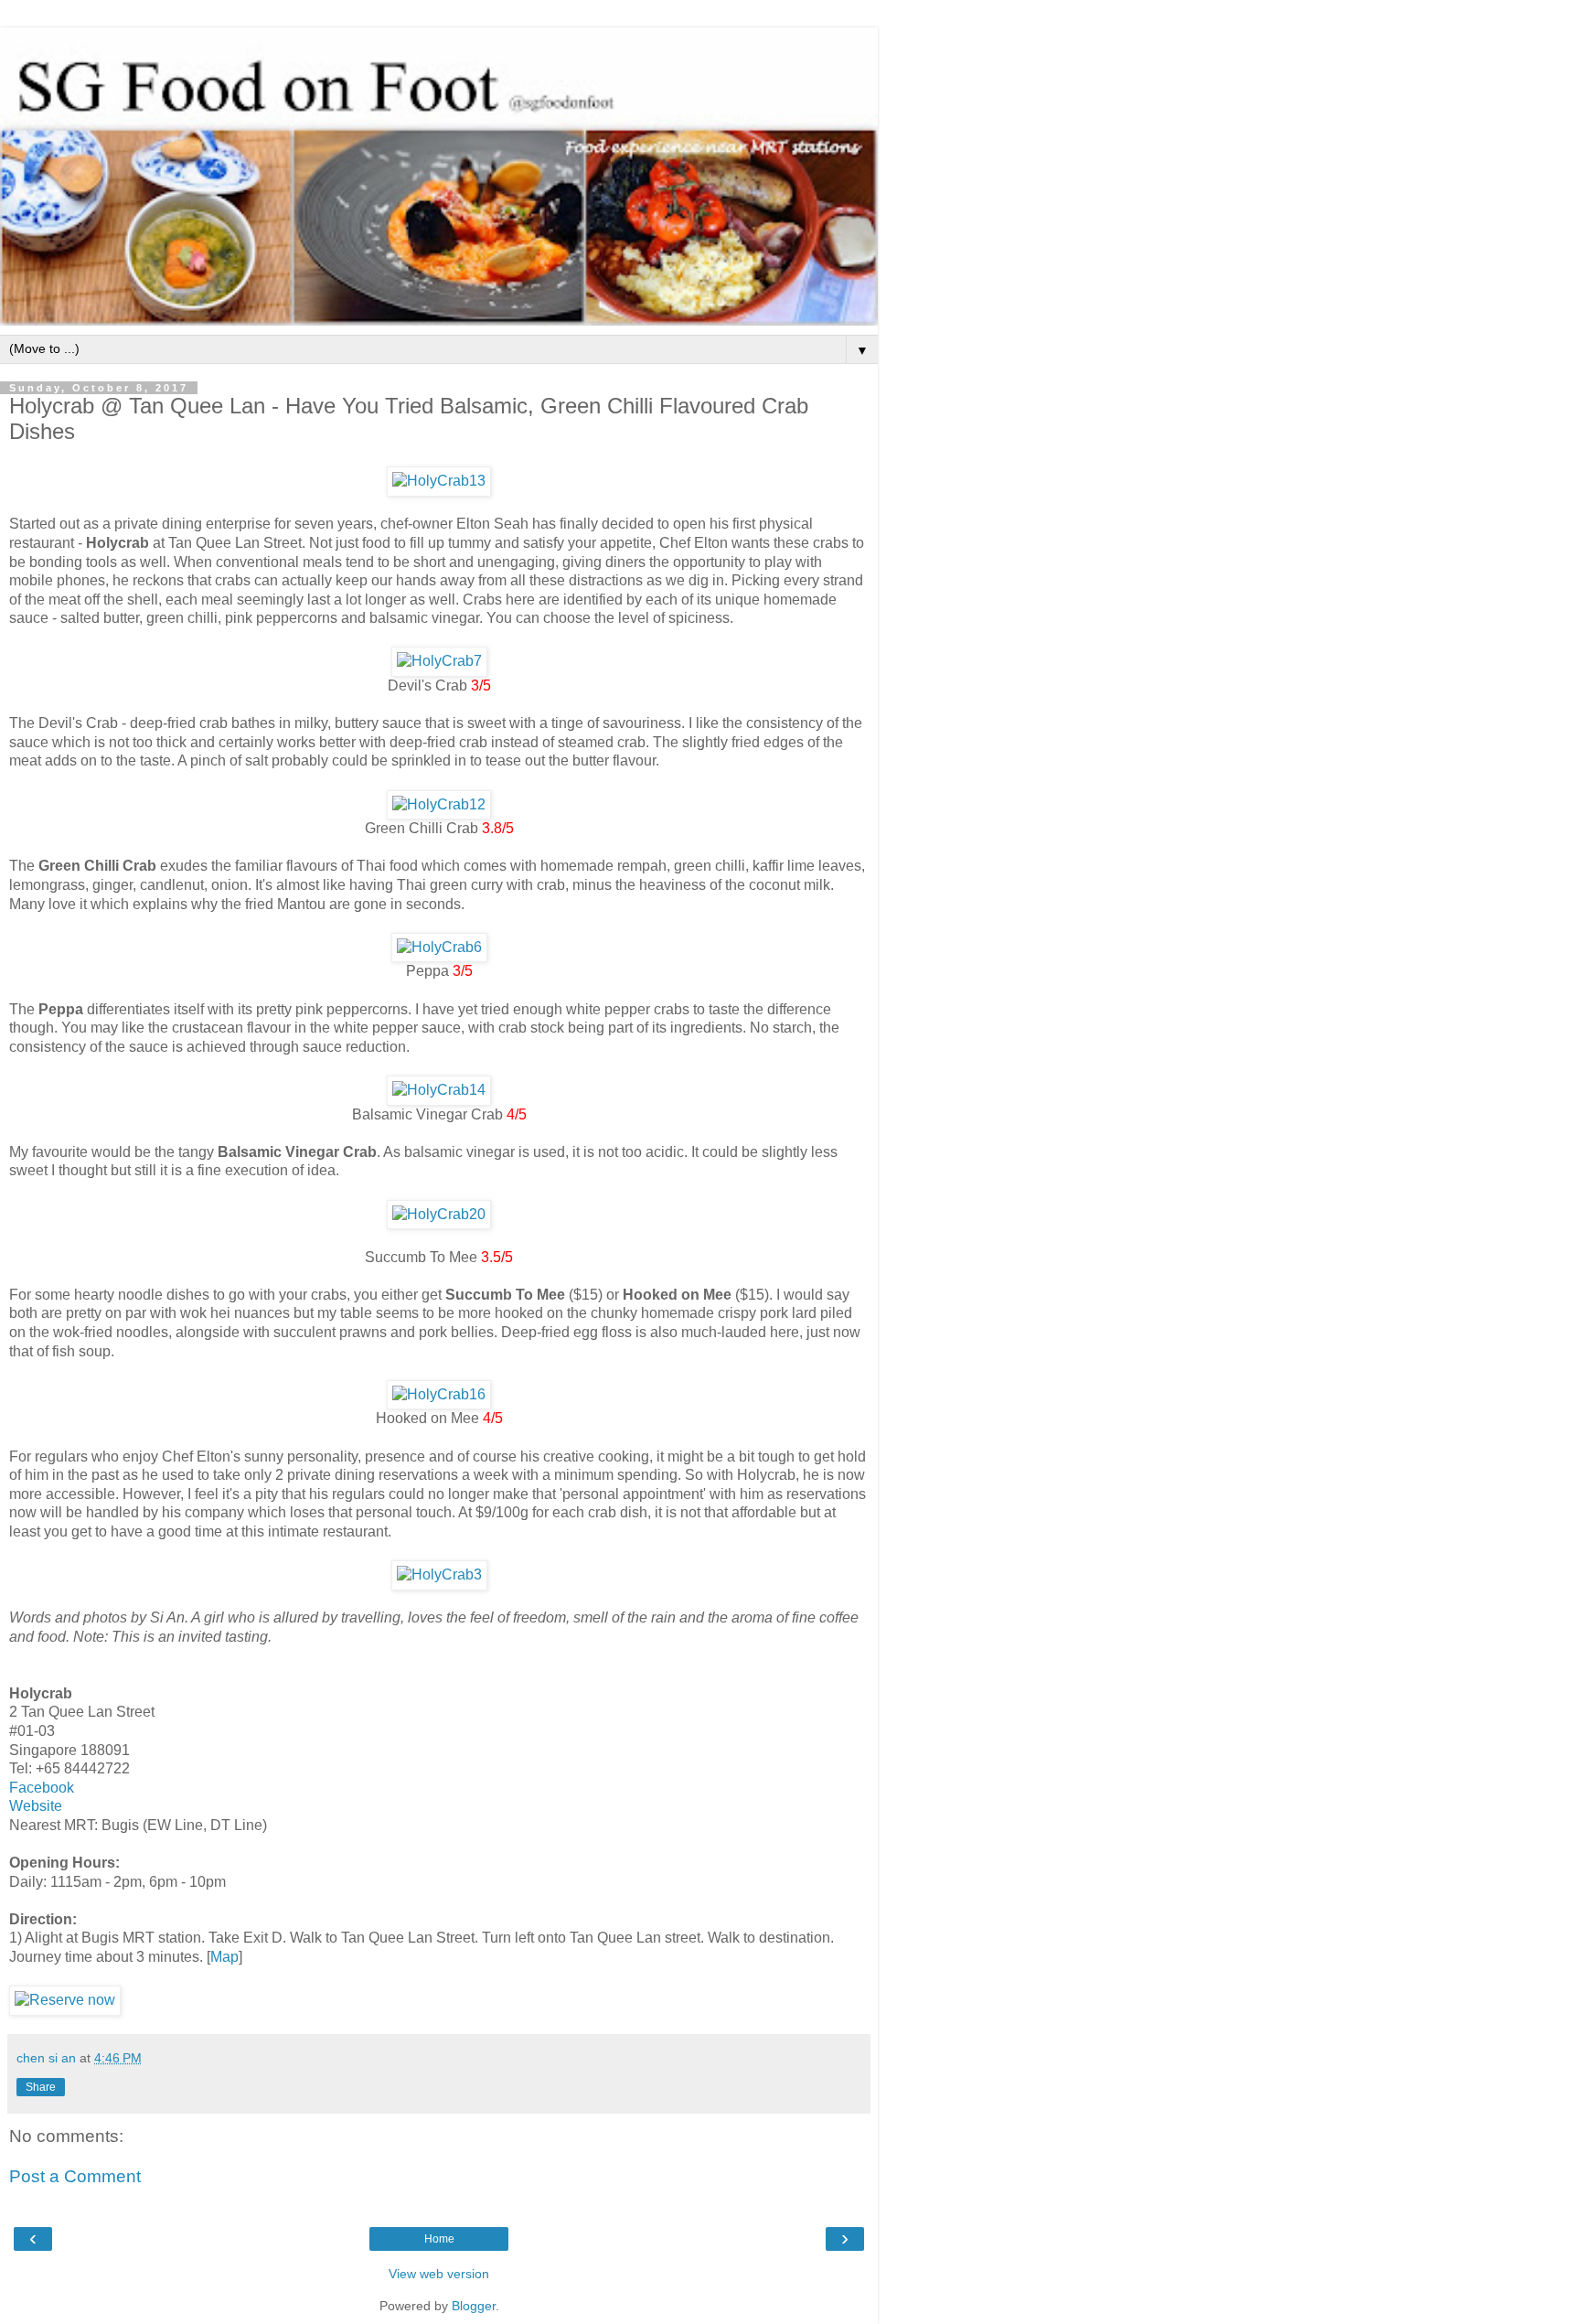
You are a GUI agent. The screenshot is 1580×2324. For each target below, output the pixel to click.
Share (41, 2087)
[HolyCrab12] (439, 804)
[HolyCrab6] (439, 947)
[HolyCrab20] (439, 1214)
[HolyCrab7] (439, 661)
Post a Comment (75, 2176)
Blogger (474, 2306)
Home (439, 2239)
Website (36, 1806)
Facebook (42, 1788)
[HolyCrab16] (439, 1394)
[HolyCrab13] (439, 481)
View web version (439, 2274)
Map (224, 1957)
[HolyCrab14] (439, 1090)
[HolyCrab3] (439, 1574)
